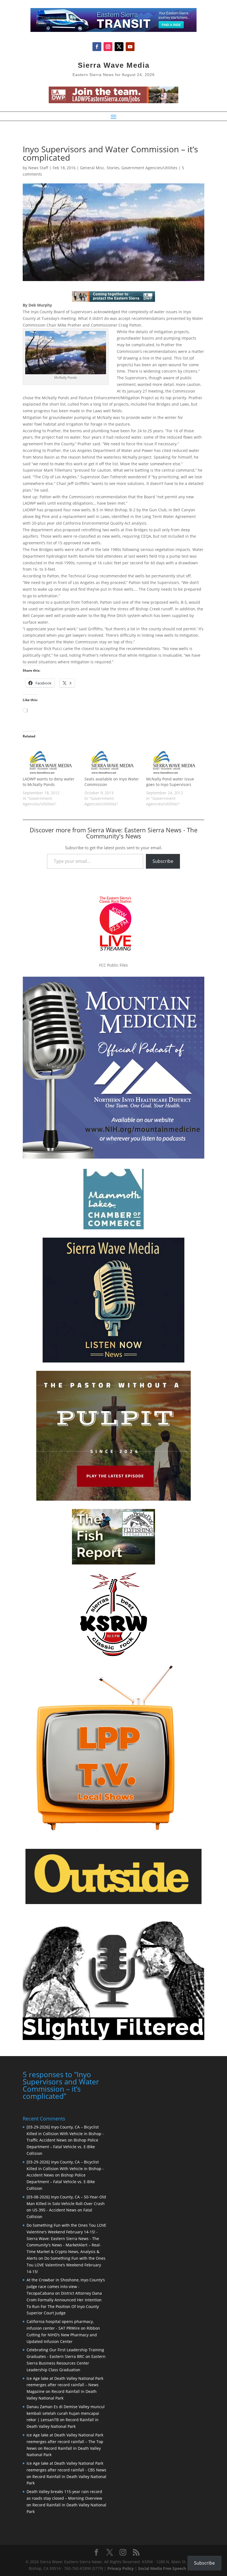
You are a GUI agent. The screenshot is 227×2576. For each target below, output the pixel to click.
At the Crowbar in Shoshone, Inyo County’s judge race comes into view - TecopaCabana (66, 2286)
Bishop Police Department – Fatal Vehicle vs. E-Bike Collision (62, 2147)
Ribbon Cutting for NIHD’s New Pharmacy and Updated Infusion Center (63, 2335)
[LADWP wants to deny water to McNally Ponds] (51, 760)
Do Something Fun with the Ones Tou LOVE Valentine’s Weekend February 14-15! (66, 2265)
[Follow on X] (119, 47)
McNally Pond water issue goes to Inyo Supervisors (170, 782)
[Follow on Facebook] (97, 47)
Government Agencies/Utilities (149, 168)
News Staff (38, 168)
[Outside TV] (114, 1903)
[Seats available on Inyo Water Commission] (113, 760)
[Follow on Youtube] (130, 47)
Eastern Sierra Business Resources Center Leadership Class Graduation (66, 2363)
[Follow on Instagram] (108, 47)
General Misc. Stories (100, 168)
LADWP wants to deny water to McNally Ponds (49, 782)
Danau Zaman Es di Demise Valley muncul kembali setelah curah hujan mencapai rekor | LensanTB (66, 2413)
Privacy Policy (121, 2568)
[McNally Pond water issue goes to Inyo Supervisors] (174, 760)
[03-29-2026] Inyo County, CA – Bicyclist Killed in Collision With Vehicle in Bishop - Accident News (65, 2169)
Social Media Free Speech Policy (168, 2568)
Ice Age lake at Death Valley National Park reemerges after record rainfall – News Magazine (65, 2385)
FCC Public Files (114, 965)
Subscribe (163, 861)
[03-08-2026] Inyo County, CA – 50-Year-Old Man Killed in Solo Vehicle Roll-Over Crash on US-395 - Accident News (66, 2204)
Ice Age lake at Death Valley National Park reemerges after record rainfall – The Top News (65, 2442)
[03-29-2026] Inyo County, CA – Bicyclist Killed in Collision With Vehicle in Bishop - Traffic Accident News (65, 2134)
